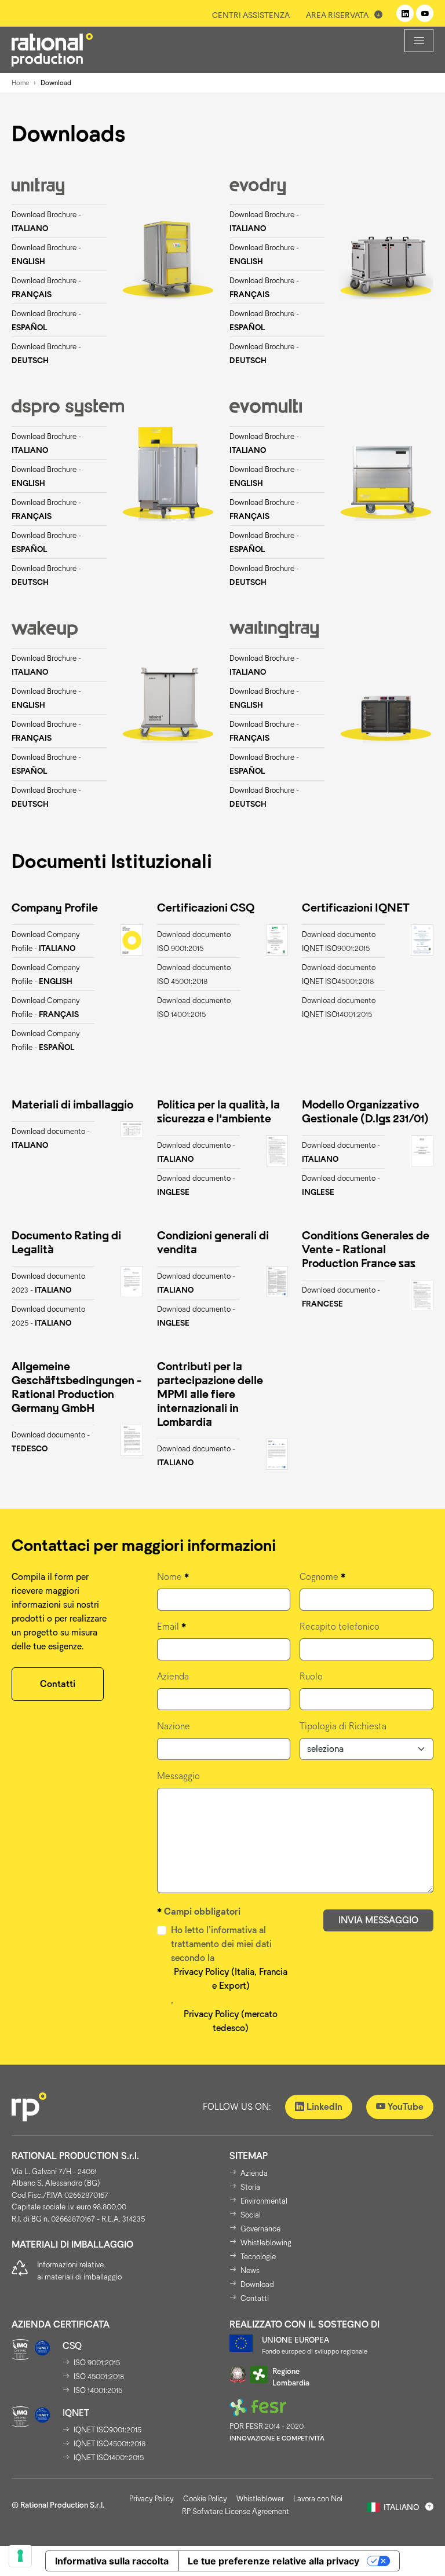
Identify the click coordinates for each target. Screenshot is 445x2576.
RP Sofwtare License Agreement (236, 2511)
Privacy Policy (152, 2499)
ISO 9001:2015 (97, 2363)
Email (172, 1627)
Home (20, 83)
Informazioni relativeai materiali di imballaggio (79, 2271)
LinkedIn (323, 2107)
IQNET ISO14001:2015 (109, 2458)
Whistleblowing (266, 2243)
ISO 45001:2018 (99, 2376)
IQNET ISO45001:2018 (110, 2444)
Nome (173, 1577)
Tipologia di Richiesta (343, 1726)
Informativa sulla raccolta (112, 2561)
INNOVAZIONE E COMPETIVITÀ (277, 2438)
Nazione (174, 1726)
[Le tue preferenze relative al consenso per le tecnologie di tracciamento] (20, 2556)
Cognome (322, 1577)
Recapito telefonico (340, 1627)
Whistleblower (260, 2499)
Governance (260, 2229)
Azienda (173, 1676)
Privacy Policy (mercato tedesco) (231, 2021)
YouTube (404, 2107)
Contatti (58, 1684)
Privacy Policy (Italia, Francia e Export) (231, 1979)
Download (257, 2284)
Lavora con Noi (318, 2499)
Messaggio (178, 1776)
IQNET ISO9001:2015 (107, 2430)
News (250, 2271)
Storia (250, 2187)
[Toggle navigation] (419, 41)
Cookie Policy (205, 2499)
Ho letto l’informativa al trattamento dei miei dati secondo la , (229, 1979)
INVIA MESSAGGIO (378, 1920)
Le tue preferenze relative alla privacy (273, 2561)
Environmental (264, 2201)
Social (251, 2215)
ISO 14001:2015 (98, 2390)
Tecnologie (258, 2257)
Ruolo (311, 1676)
